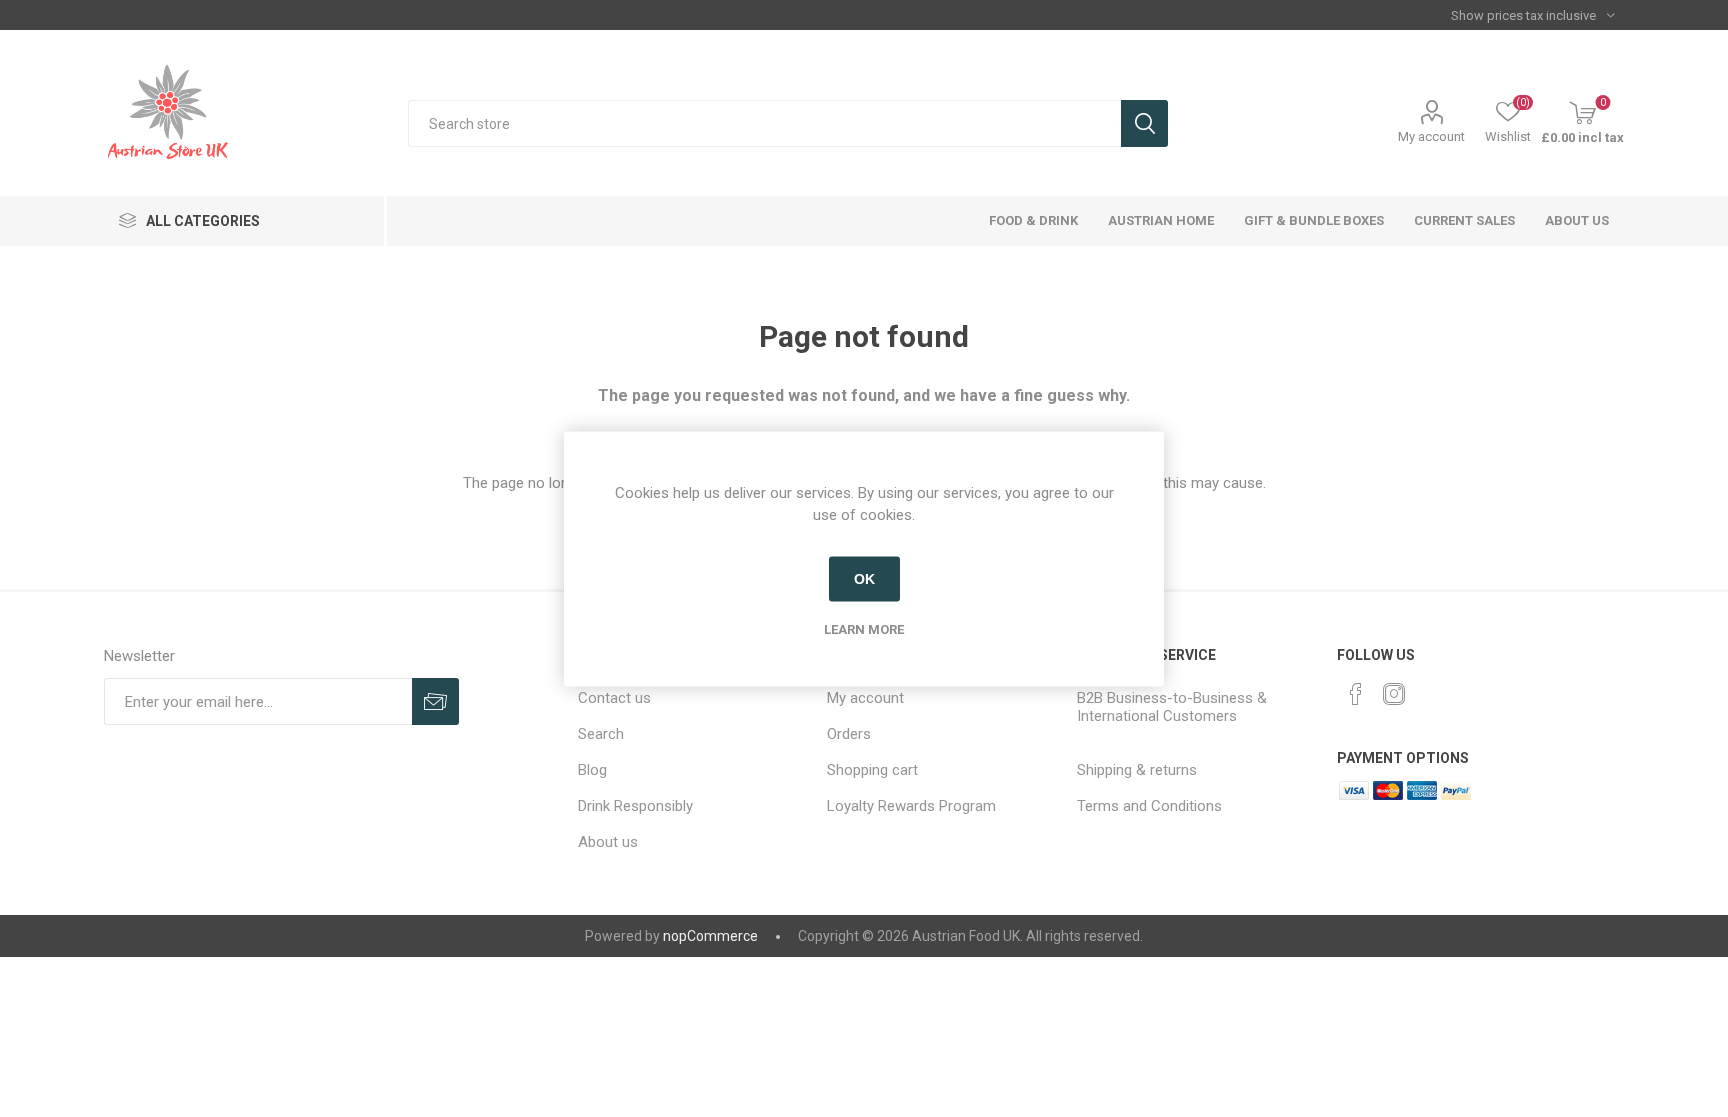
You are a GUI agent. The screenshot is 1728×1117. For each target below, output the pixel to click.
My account (1431, 136)
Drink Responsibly (635, 806)
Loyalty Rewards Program (911, 806)
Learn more (864, 628)
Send (435, 701)
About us (608, 842)
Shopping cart (872, 770)
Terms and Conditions (1149, 806)
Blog (592, 770)
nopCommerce (710, 936)
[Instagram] (1394, 694)
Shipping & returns (1137, 770)
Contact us (614, 698)
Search (1144, 123)
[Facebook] (1356, 694)
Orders (849, 734)
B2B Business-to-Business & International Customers (1172, 707)
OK (864, 579)
